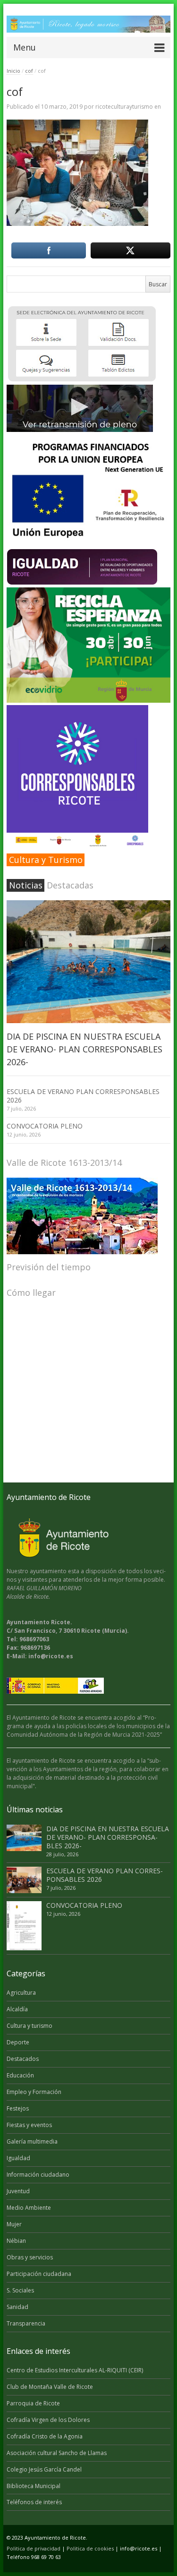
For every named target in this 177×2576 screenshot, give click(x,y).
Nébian (16, 2241)
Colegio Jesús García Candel (44, 2469)
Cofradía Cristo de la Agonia (45, 2436)
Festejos (18, 2108)
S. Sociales (20, 2290)
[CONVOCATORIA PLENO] (24, 1926)
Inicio (13, 71)
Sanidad (17, 2307)
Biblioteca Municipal (34, 2486)
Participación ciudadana (39, 2274)
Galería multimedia (32, 2141)
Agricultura (21, 1993)
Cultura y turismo (29, 2026)
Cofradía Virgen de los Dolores (48, 2420)
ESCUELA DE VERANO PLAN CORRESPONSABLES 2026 (83, 1096)
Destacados (23, 2059)
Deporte (18, 2042)
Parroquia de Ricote (33, 2403)
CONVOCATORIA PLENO (45, 1126)
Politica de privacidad (34, 2548)
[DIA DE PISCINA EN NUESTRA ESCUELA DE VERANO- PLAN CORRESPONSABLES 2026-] (88, 962)
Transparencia (26, 2323)
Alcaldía (17, 2009)
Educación (20, 2075)
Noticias (26, 885)
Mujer (14, 2224)
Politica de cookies (90, 2548)
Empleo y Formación (34, 2092)
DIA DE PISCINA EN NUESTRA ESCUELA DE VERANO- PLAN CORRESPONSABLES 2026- (84, 1049)
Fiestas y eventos (29, 2125)
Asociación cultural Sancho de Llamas (57, 2453)
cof (29, 71)
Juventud (18, 2191)
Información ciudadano (38, 2175)
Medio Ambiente (29, 2208)
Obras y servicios (30, 2257)
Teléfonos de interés (34, 2502)
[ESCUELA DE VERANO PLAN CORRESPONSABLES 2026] (24, 1880)
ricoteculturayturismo (124, 107)
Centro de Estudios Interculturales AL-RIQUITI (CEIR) (75, 2370)
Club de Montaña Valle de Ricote (50, 2387)
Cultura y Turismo (46, 860)
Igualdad (18, 2158)
